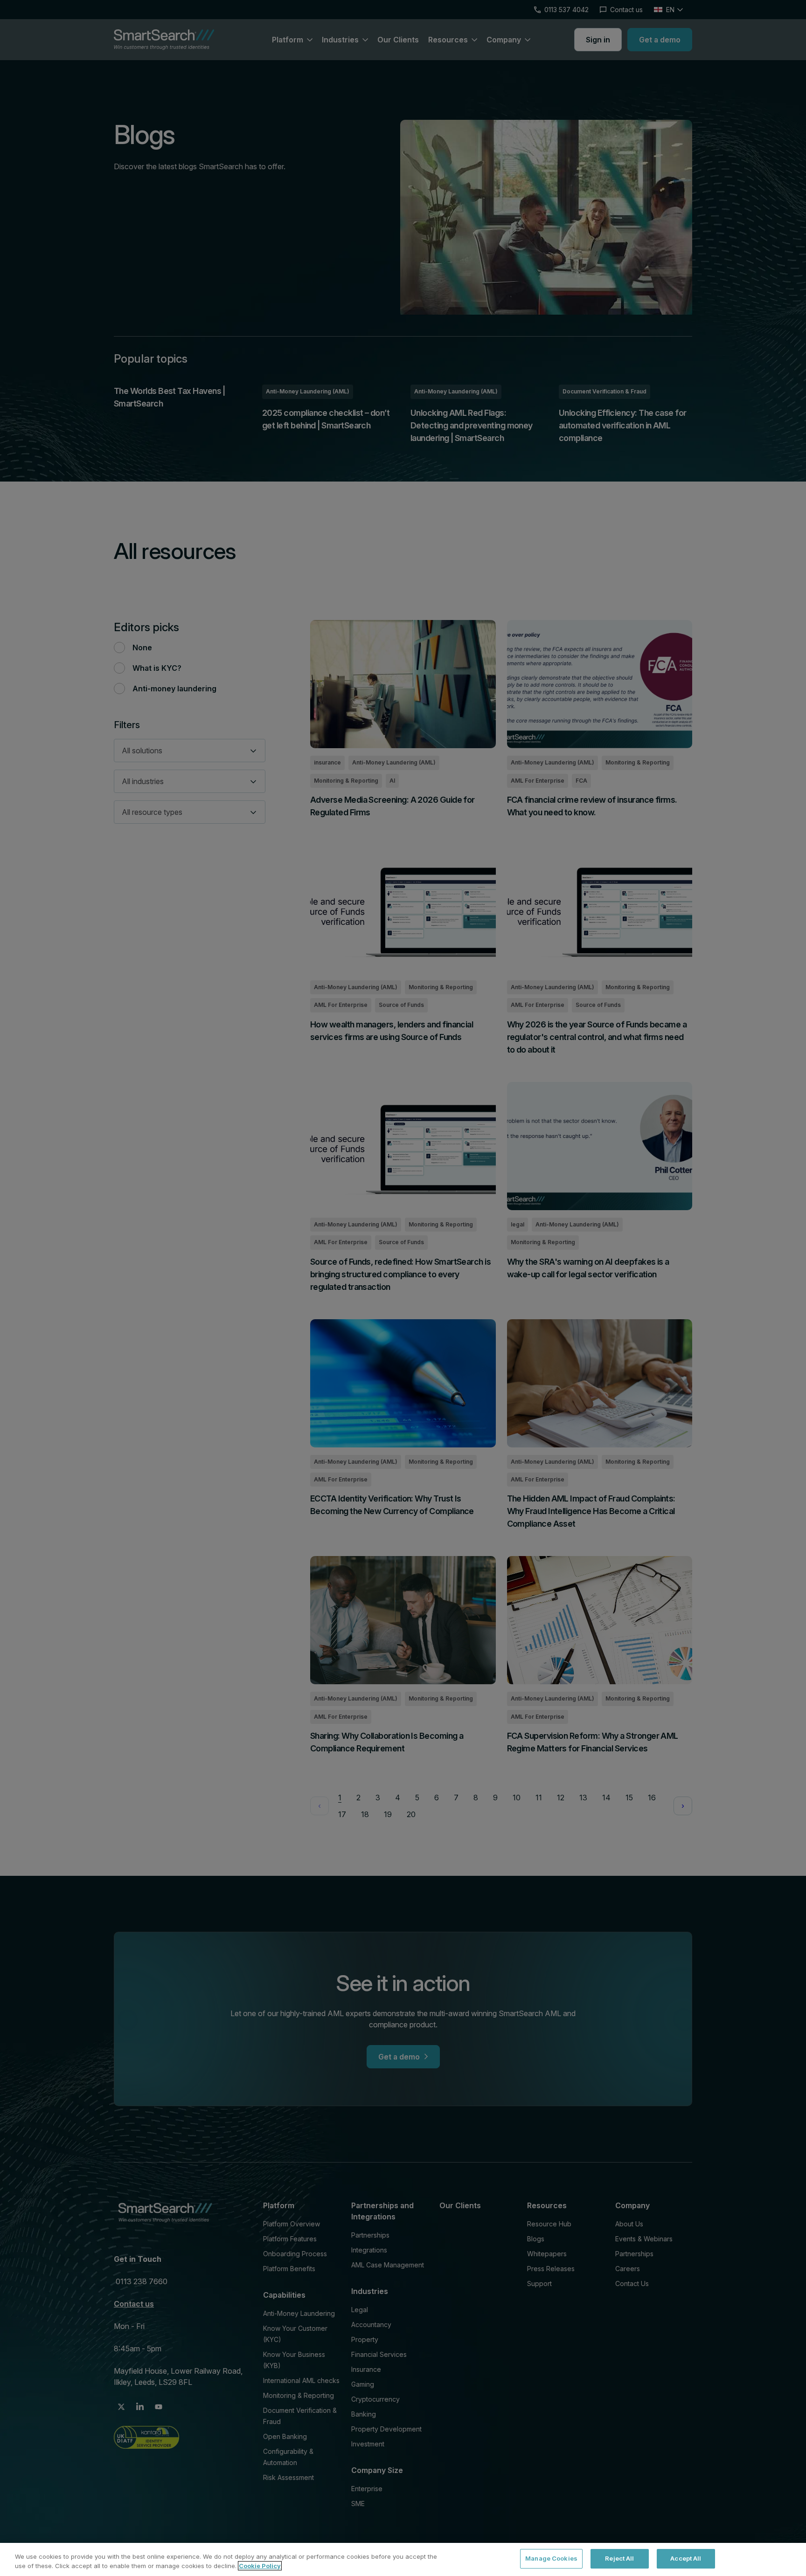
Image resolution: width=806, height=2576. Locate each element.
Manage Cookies (551, 2558)
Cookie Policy (260, 2566)
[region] (403, 2559)
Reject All (619, 2558)
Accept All (686, 2558)
